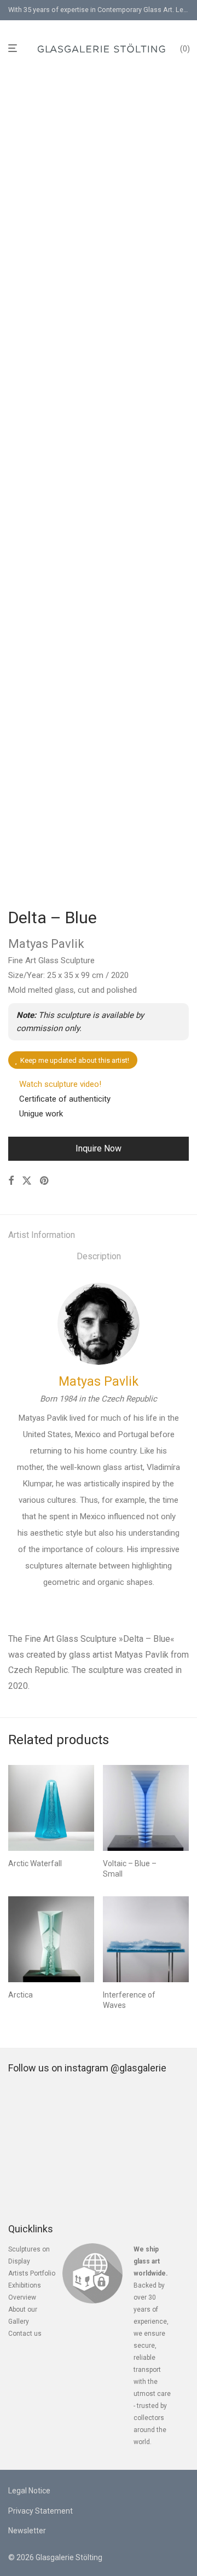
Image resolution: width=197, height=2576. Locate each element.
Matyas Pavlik (99, 1382)
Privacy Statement (40, 2511)
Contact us (25, 2334)
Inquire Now (99, 1148)
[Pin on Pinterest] (45, 1181)
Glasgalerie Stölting (69, 2557)
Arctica (21, 1995)
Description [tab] (99, 1256)
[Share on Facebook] (11, 1181)
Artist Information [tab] (42, 1235)
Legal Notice (29, 2491)
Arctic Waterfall (35, 1863)
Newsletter (27, 2531)
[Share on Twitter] (27, 1181)
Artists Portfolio (32, 2273)
